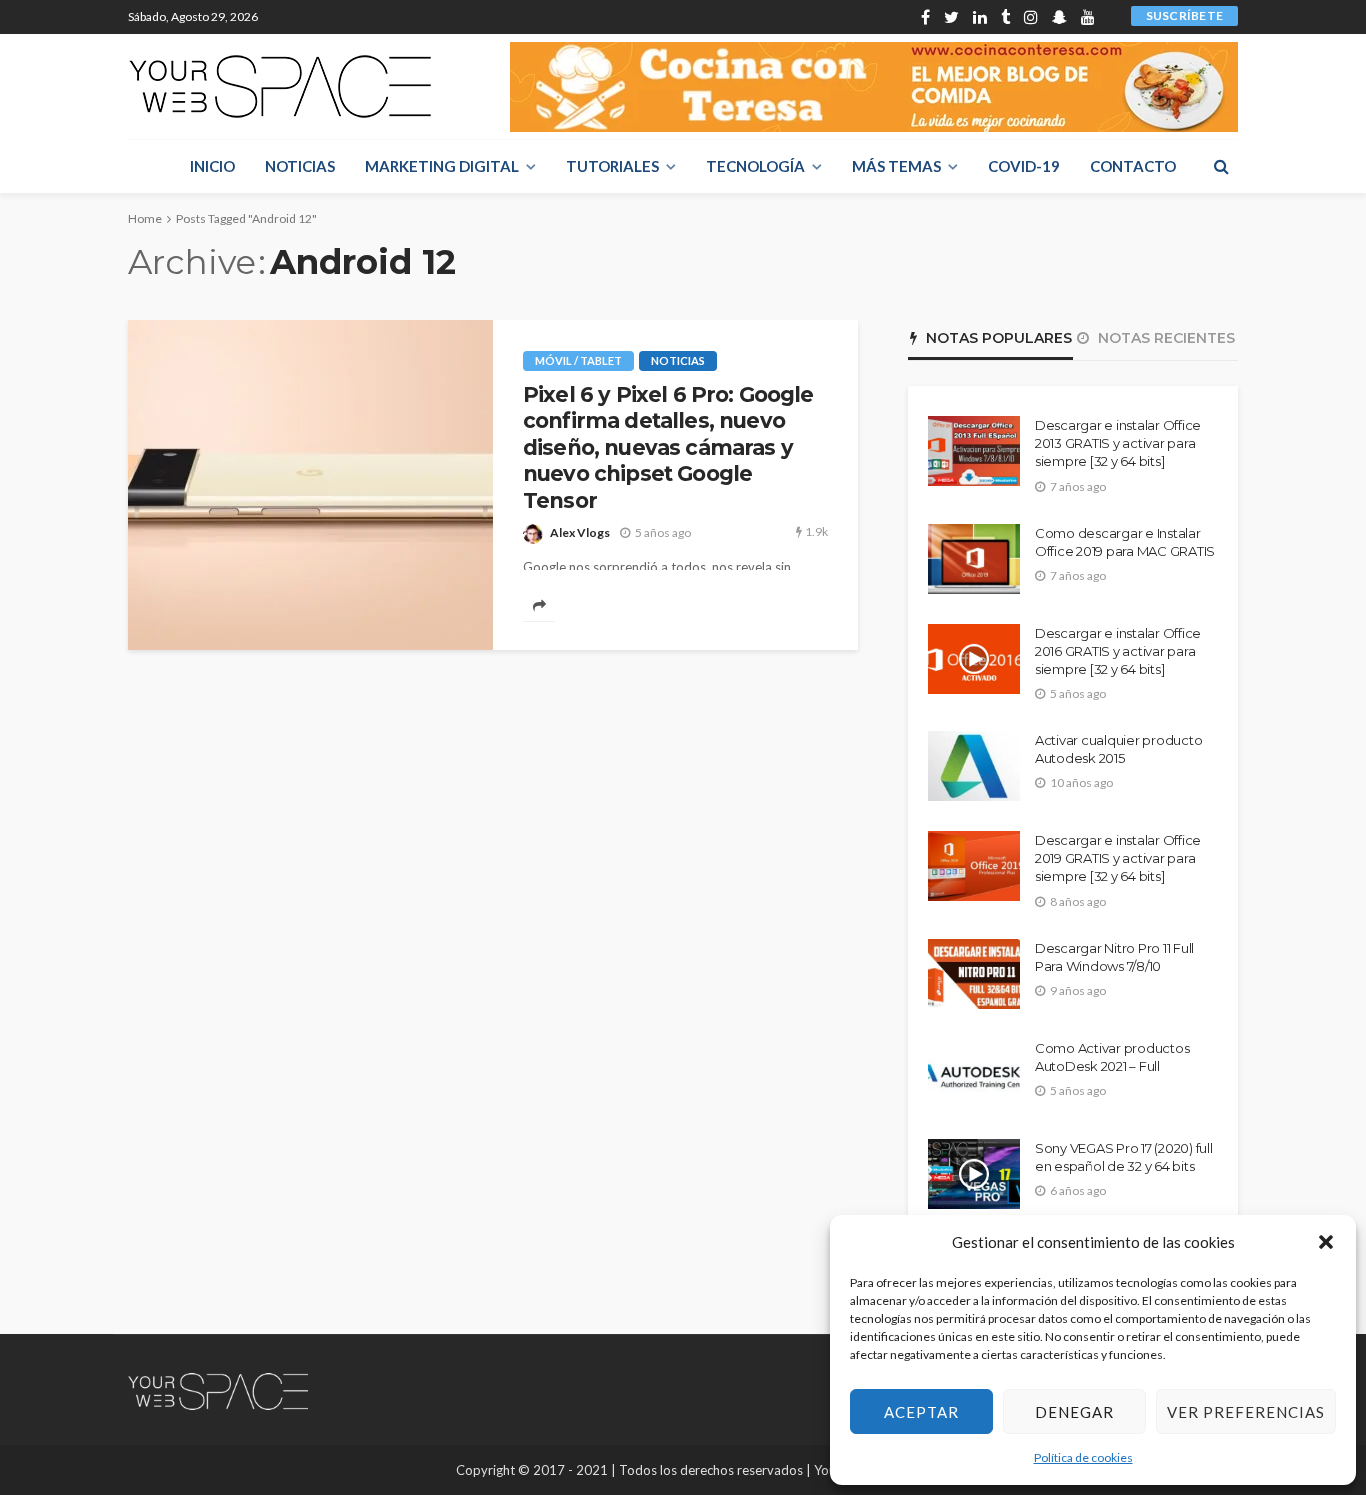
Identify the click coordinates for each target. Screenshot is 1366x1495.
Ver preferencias (1246, 1412)
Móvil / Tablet (578, 360)
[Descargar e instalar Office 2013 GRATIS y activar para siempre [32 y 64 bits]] (974, 451)
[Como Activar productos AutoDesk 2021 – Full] (974, 1074)
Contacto (1133, 166)
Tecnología (755, 166)
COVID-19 (1024, 166)
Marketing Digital (442, 166)
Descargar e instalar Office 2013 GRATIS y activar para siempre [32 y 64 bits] (1118, 443)
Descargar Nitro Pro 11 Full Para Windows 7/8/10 (1114, 957)
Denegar (1074, 1412)
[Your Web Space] (280, 86)
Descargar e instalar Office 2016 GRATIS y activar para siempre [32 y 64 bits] (1118, 651)
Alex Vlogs (580, 532)
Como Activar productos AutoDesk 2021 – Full (1112, 1057)
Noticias (300, 166)
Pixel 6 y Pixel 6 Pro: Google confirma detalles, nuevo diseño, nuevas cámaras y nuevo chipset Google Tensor (668, 447)
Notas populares (997, 338)
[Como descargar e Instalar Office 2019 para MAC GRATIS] (974, 559)
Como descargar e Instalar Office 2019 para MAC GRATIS (1125, 542)
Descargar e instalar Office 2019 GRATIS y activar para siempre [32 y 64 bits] (1118, 858)
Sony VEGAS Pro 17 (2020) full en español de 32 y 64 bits (1123, 1157)
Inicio (212, 166)
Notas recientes (1164, 338)
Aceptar (921, 1412)
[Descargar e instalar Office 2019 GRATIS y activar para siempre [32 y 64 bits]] (974, 866)
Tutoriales (612, 166)
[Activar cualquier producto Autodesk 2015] (974, 766)
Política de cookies (1083, 1457)
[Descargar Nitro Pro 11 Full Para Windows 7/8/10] (974, 974)
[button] (1326, 1242)
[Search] (1221, 166)
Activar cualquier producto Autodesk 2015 (1118, 749)
